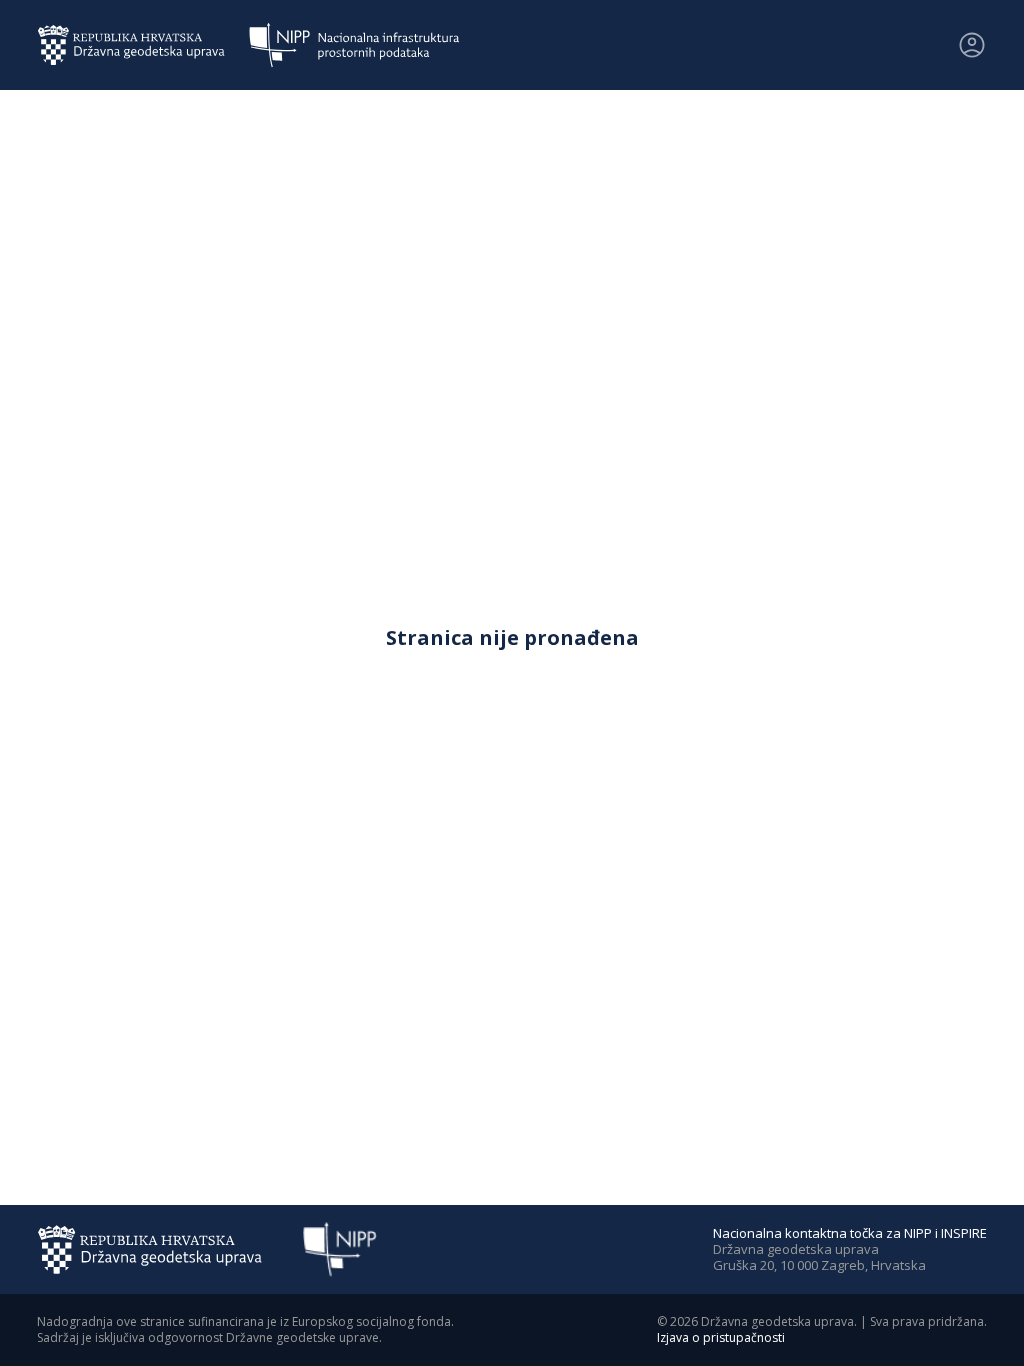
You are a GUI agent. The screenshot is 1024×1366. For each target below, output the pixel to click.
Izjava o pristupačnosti (721, 1337)
